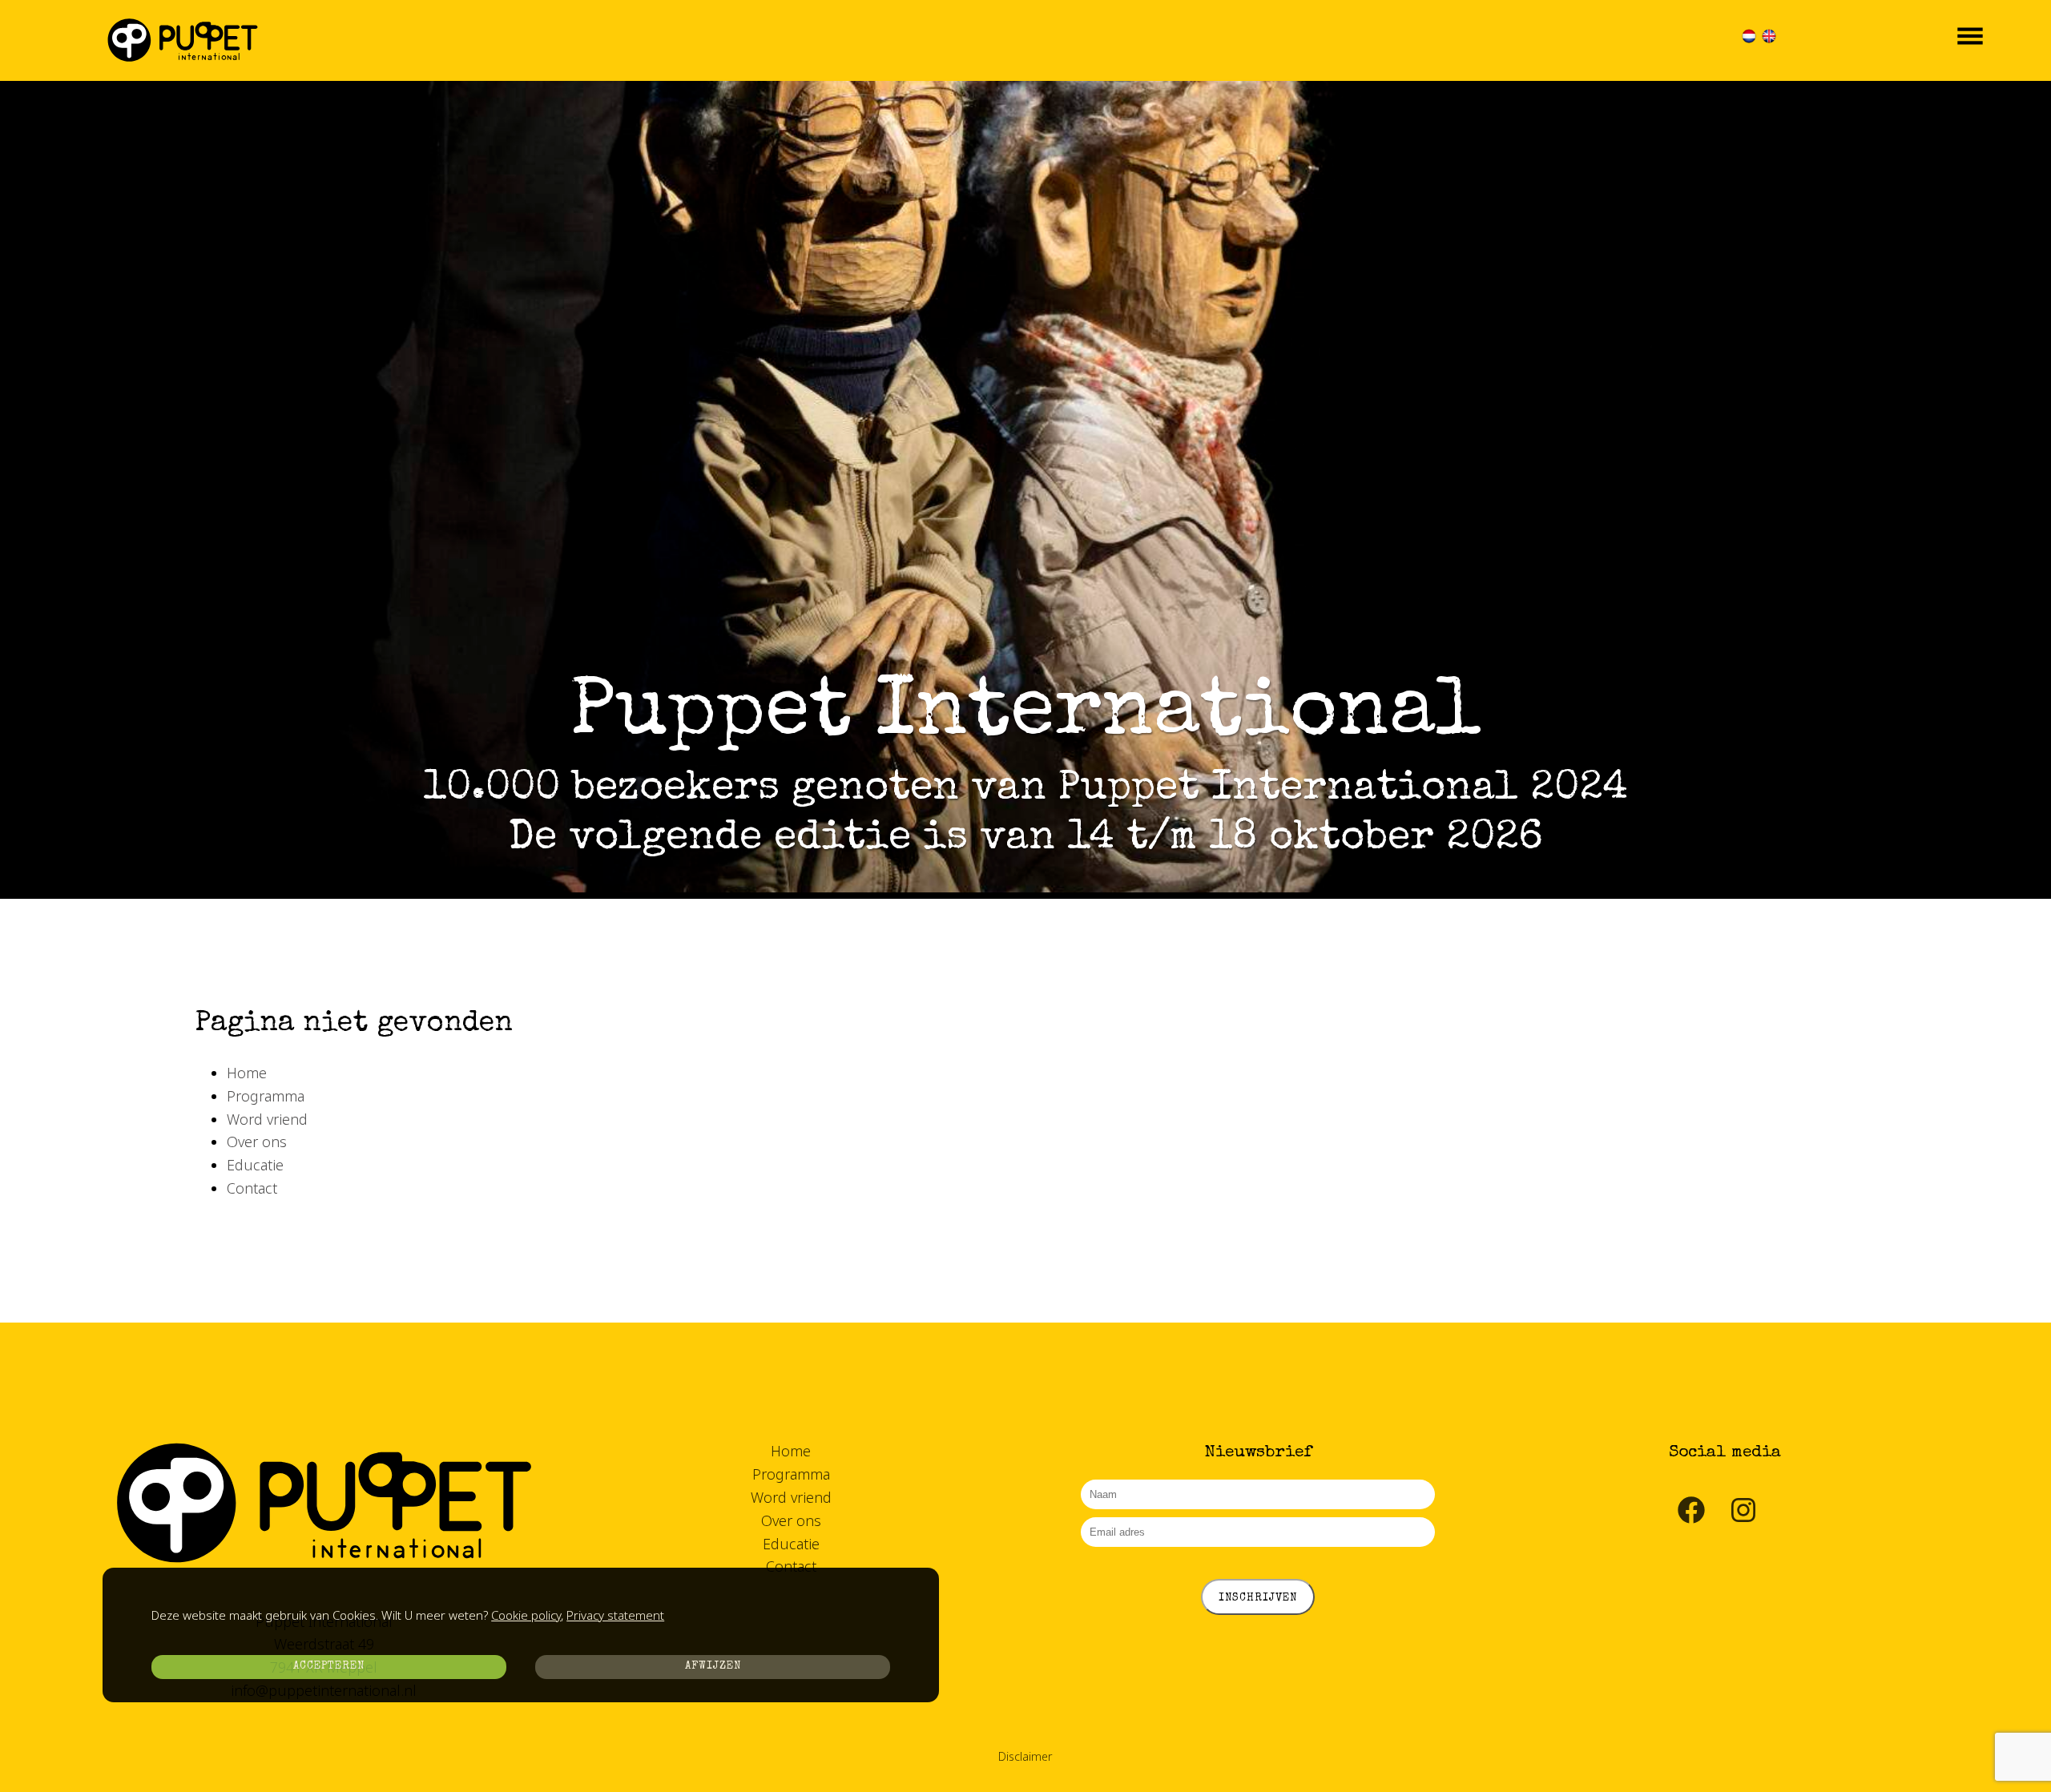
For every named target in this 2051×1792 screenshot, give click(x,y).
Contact (252, 1188)
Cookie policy (526, 1615)
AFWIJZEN (713, 1667)
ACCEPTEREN (329, 1667)
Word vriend (267, 1119)
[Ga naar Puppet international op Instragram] (1743, 1520)
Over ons (257, 1142)
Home (247, 1073)
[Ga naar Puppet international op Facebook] (1691, 1520)
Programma (266, 1096)
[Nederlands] (1749, 40)
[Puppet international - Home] (183, 43)
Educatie (255, 1165)
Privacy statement (615, 1615)
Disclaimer (1025, 1756)
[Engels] (1769, 40)
